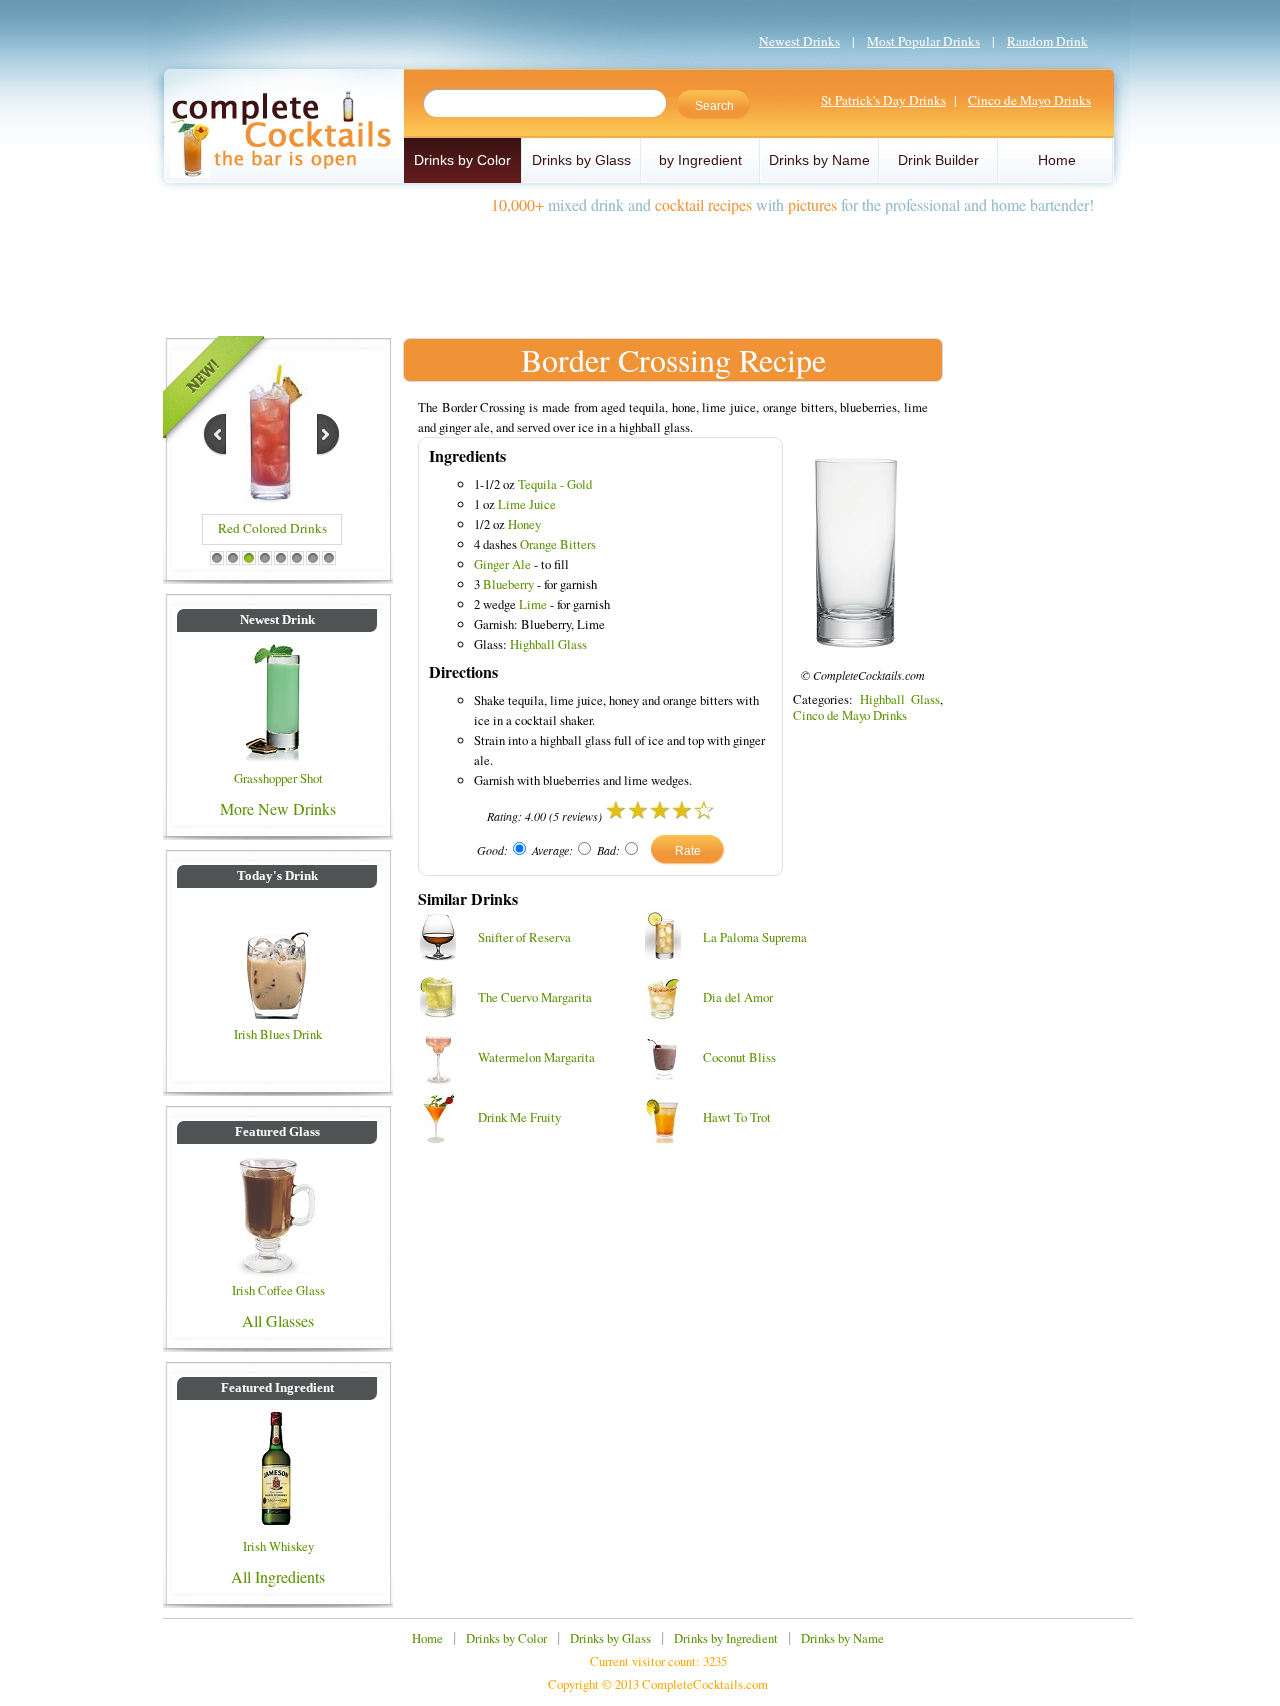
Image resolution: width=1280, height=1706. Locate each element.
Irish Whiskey (278, 1546)
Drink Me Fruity (519, 1117)
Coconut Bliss (739, 1057)
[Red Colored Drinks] (271, 496)
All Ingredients (278, 1576)
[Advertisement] (640, 268)
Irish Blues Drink (278, 1034)
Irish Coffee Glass (278, 1290)
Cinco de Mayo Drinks (1029, 100)
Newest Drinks (799, 41)
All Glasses (278, 1320)
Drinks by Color (462, 160)
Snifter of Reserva (524, 937)
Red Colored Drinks (272, 528)
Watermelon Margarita (536, 1057)
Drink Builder (938, 160)
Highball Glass (548, 644)
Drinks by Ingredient (726, 1638)
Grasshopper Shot (278, 778)
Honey (524, 524)
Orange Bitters (558, 544)
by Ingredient (700, 160)
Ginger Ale (502, 564)
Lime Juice (527, 504)
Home (1057, 160)
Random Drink (1047, 41)
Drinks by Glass (581, 160)
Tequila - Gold (555, 484)
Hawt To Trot (737, 1117)
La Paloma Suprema (755, 937)
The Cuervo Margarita (535, 997)
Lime (533, 604)
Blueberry (508, 584)
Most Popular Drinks (923, 41)
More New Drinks (278, 808)
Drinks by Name (819, 160)
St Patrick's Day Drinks (883, 100)
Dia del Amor (738, 997)
